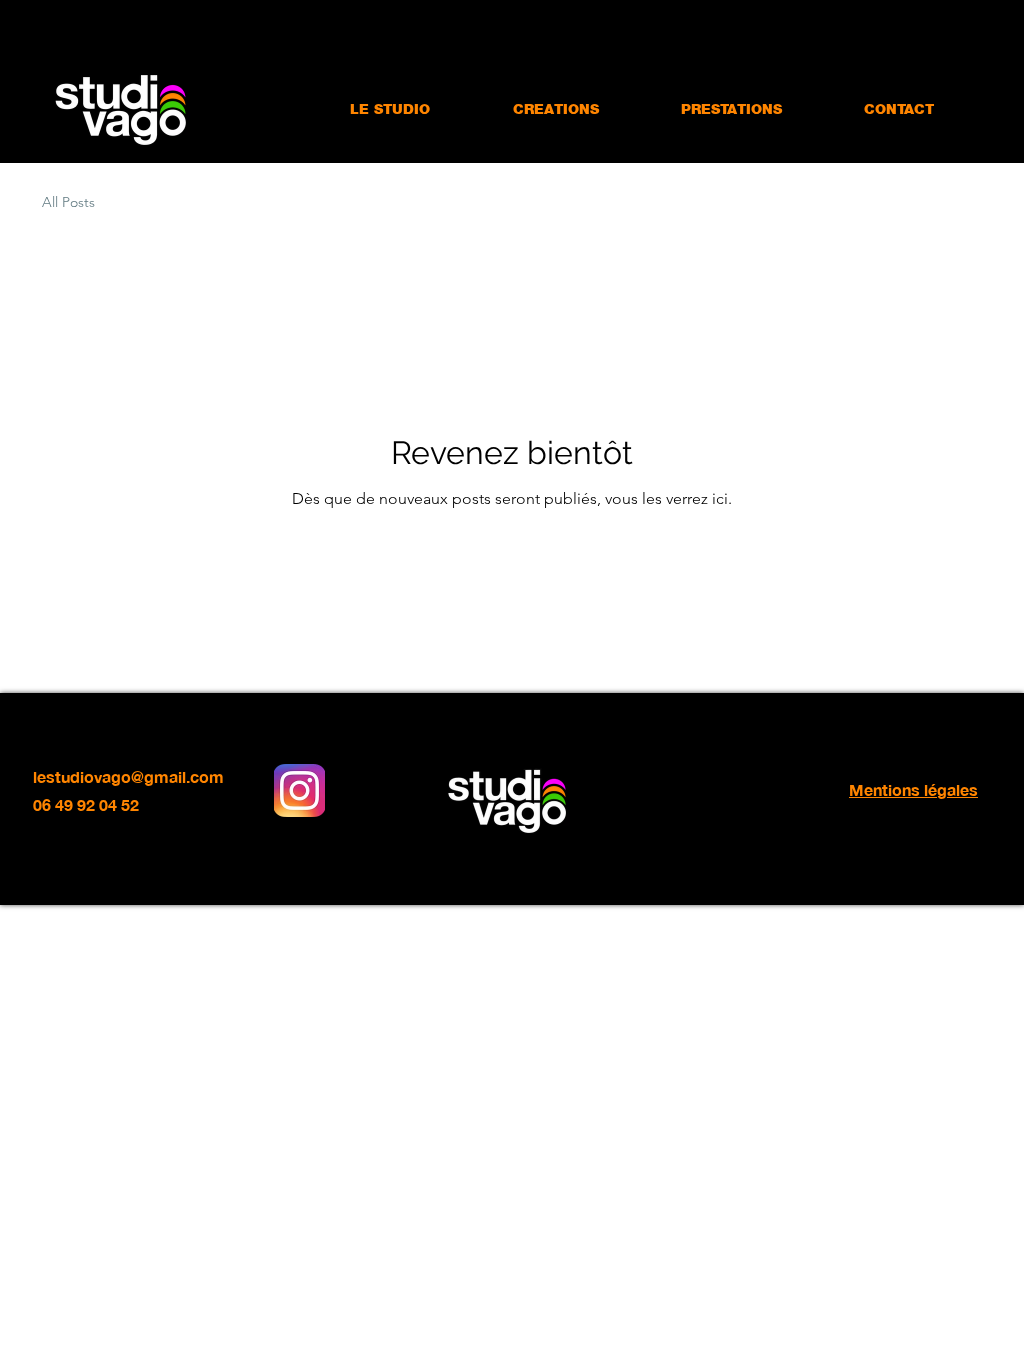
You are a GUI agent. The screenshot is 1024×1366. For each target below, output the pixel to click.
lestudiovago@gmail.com (128, 776)
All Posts (68, 202)
